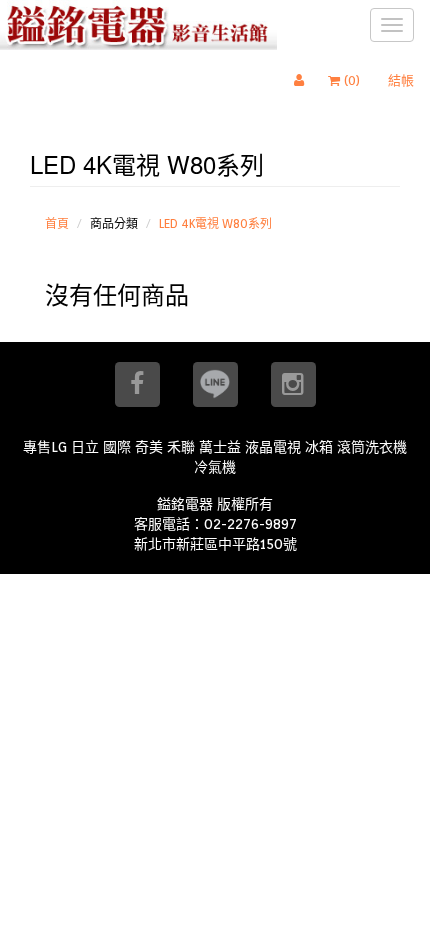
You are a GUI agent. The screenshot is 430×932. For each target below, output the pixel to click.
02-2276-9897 (250, 524)
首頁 (57, 223)
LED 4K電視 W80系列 (215, 223)
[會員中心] (304, 81)
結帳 (401, 80)
